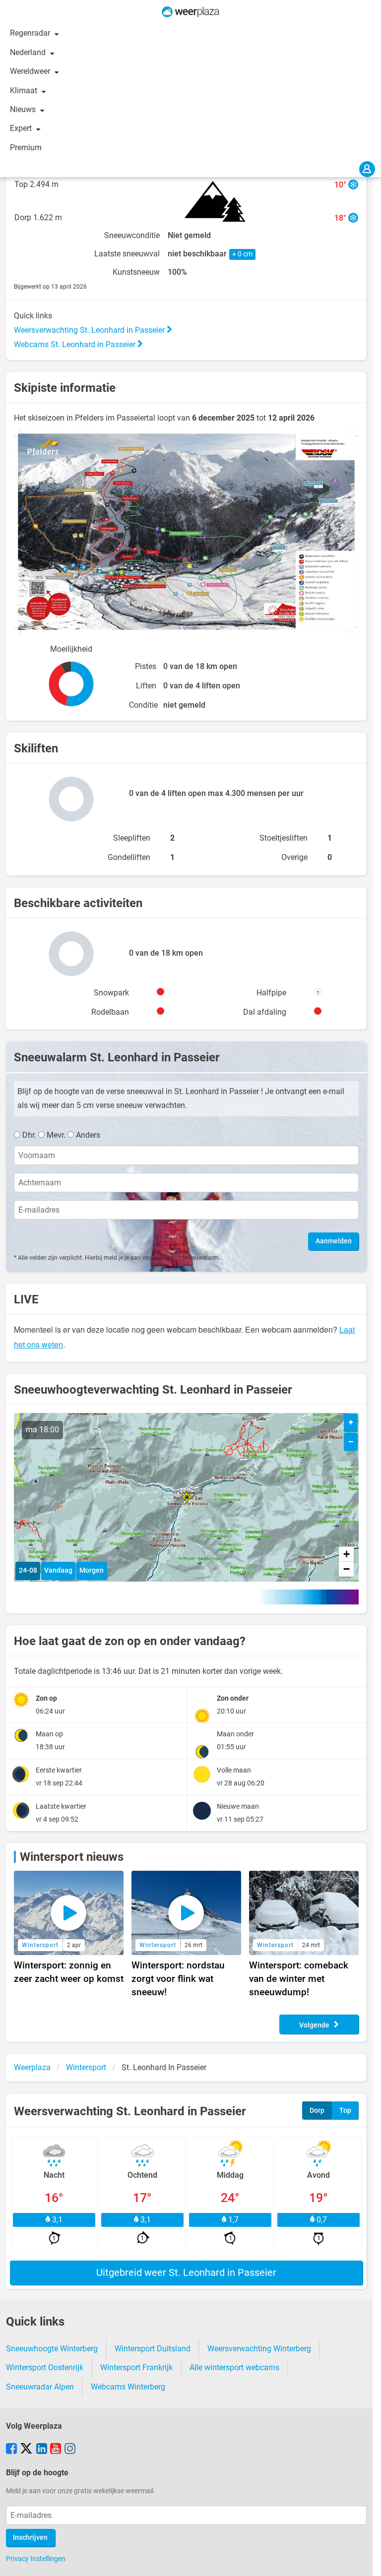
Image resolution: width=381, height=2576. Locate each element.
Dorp (317, 2111)
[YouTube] (56, 2450)
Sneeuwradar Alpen (40, 2387)
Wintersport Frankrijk (136, 2367)
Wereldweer (31, 71)
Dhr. (29, 1135)
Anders (88, 1135)
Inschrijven (30, 2538)
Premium (26, 148)
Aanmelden (334, 1241)
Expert (22, 128)
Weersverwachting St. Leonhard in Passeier (90, 330)
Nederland (29, 52)
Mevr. (56, 1135)
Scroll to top (365, 2560)
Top (345, 2111)
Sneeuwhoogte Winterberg (52, 2349)
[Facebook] (11, 2450)
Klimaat (25, 91)
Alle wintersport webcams (234, 2367)
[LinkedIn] (42, 2450)
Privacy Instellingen (36, 2559)
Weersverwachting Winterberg (259, 2349)
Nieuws (24, 109)
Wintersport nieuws (72, 1857)
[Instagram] (70, 2450)
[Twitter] (26, 2450)
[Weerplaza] (190, 12)
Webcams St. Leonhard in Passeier (76, 344)
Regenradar (31, 33)
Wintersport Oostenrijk (45, 2367)
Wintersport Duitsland (153, 2349)
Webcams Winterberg (128, 2387)
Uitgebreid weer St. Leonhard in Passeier (186, 2272)
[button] (187, 1497)
